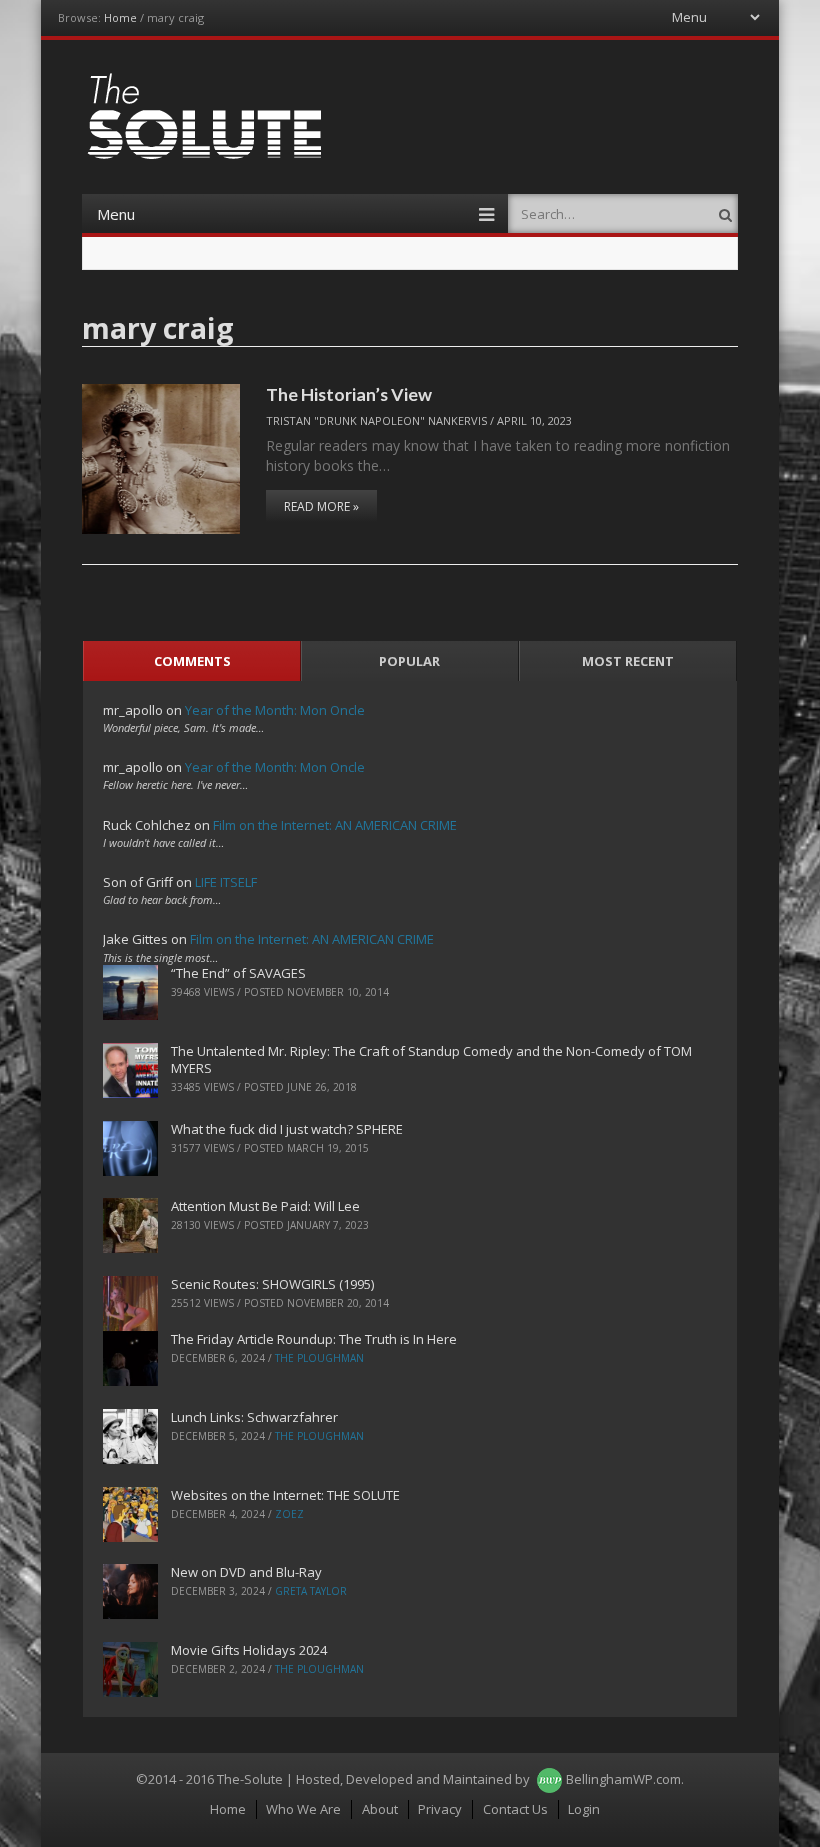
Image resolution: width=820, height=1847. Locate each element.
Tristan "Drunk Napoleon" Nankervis (376, 420)
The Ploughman (319, 1358)
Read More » (321, 506)
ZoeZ (289, 1514)
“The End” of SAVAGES (238, 973)
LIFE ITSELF (226, 882)
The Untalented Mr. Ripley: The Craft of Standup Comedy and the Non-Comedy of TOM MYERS (431, 1059)
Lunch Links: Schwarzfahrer (254, 1417)
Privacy (440, 1809)
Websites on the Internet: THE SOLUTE (285, 1495)
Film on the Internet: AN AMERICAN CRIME (335, 825)
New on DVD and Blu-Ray (246, 1572)
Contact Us (515, 1809)
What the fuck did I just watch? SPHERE (287, 1129)
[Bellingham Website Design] (549, 1779)
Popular (409, 661)
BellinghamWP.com (623, 1779)
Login (584, 1809)
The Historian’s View (349, 394)
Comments (192, 661)
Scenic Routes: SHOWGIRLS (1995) (272, 1284)
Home (120, 17)
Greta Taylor (311, 1591)
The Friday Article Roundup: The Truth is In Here (314, 1339)
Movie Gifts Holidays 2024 (249, 1650)
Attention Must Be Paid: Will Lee (265, 1206)
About (380, 1809)
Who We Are (303, 1809)
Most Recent (628, 661)
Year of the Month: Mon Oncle (275, 710)
